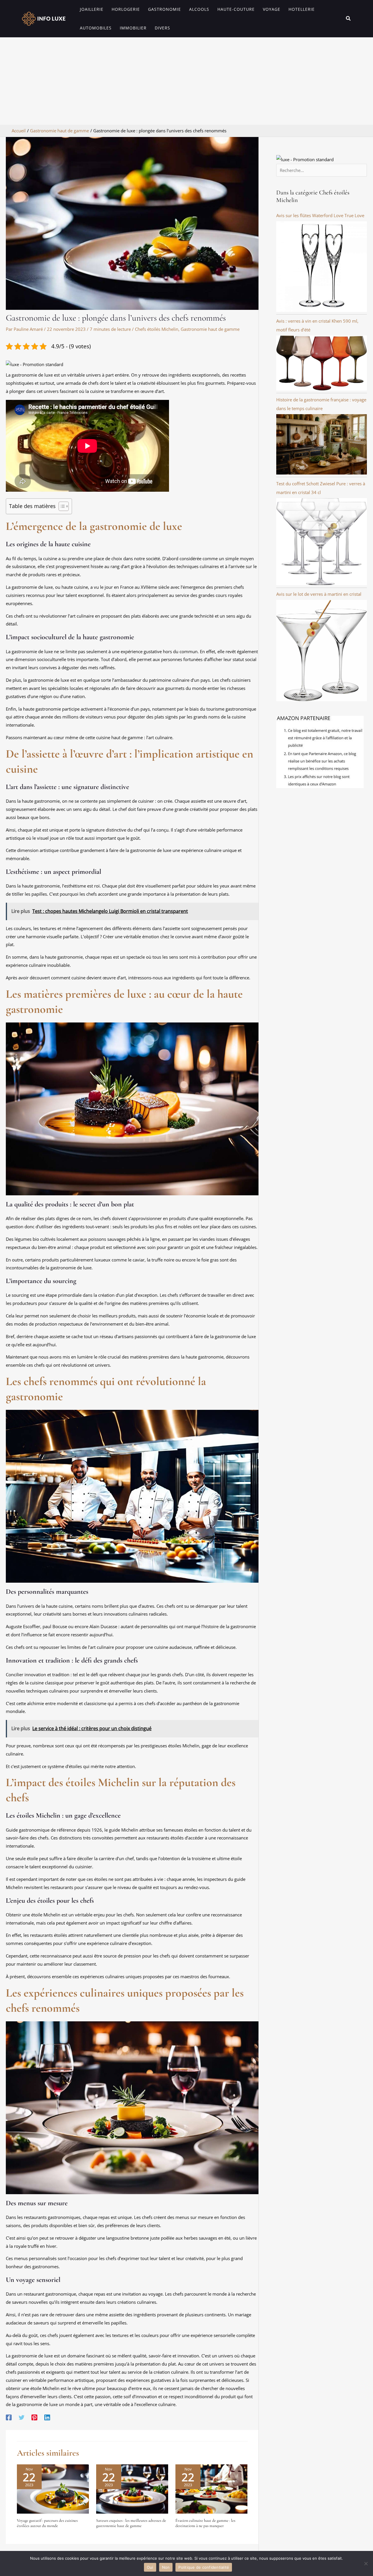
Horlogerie (126, 9)
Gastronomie (164, 9)
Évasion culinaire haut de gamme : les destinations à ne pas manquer (205, 2523)
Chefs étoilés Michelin (157, 329)
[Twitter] (22, 2417)
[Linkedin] (47, 2417)
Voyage (272, 9)
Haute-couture (236, 9)
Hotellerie (302, 9)
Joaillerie (92, 9)
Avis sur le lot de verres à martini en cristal (319, 594)
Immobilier (133, 28)
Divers (162, 28)
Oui (150, 2567)
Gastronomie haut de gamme (210, 329)
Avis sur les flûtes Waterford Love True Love (320, 215)
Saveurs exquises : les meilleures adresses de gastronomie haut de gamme (131, 2523)
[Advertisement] (186, 81)
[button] (349, 19)
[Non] (366, 2563)
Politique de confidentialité (204, 2567)
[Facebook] (9, 2417)
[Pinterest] (34, 2417)
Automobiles (96, 28)
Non (166, 2567)
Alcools (199, 9)
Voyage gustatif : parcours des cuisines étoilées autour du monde (47, 2523)
